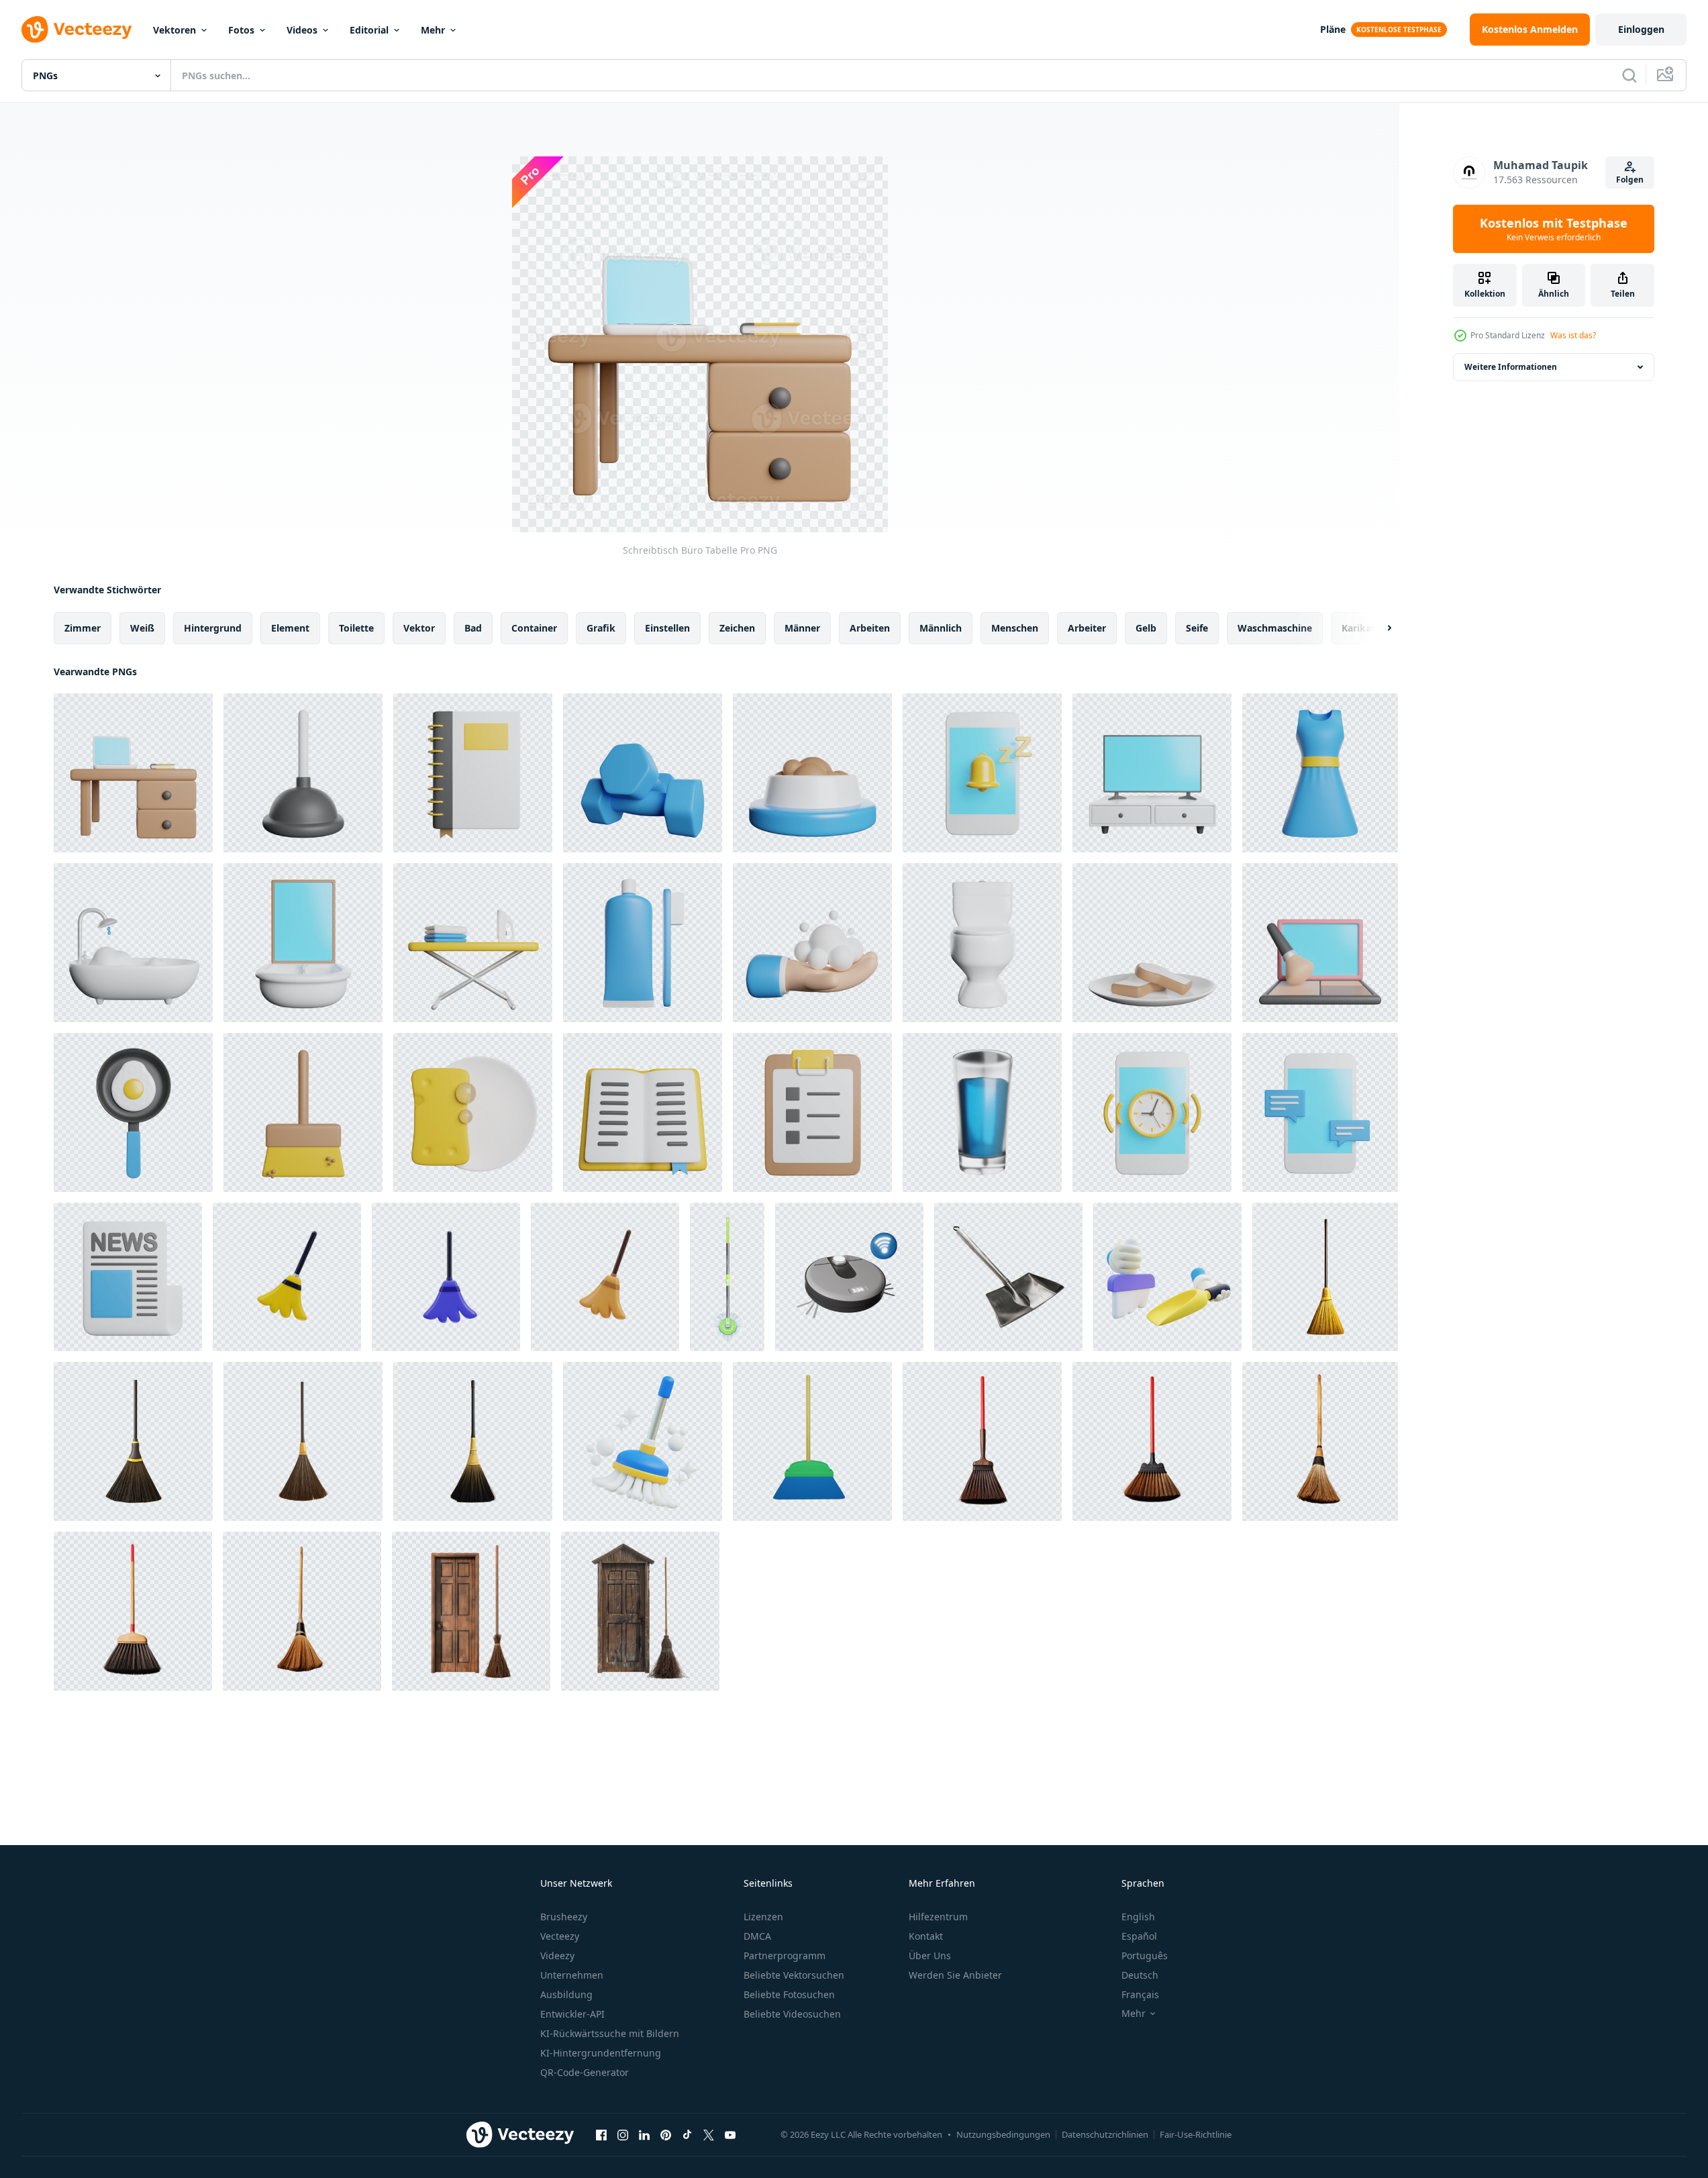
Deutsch (1140, 1975)
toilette (356, 628)
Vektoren (174, 30)
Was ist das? (1573, 335)
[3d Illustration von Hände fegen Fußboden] (1167, 1277)
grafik (601, 628)
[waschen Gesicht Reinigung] (812, 943)
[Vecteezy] (77, 30)
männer (802, 628)
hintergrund (213, 628)
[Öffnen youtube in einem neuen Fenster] (730, 2134)
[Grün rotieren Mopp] (727, 1277)
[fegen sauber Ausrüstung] (303, 1112)
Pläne (1333, 29)
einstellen (667, 628)
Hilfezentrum (938, 1917)
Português (1145, 1956)
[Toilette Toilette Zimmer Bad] (982, 943)
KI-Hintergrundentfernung (601, 2053)
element (290, 628)
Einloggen (1641, 29)
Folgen (1630, 180)
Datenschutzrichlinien (1105, 2134)
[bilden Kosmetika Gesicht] (1320, 943)
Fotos (241, 30)
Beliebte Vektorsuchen (794, 1975)
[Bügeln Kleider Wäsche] (473, 943)
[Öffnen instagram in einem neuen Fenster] (623, 2134)
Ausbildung (566, 1994)
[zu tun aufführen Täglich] (812, 1112)
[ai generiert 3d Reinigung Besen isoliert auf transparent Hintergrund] (982, 1441)
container (534, 628)
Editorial (369, 30)
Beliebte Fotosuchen (789, 1994)
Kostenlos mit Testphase (1554, 229)
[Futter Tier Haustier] (812, 773)
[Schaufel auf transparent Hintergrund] (1008, 1277)
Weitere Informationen (1511, 367)
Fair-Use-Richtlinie (1196, 2134)
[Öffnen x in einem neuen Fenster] (709, 2134)
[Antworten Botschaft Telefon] (1320, 1112)
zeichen (737, 628)
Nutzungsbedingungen (1003, 2134)
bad (473, 628)
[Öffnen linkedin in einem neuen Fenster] (644, 2134)
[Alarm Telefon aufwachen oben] (1152, 1112)
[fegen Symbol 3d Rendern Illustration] (287, 1277)
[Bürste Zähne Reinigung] (643, 943)
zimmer (83, 628)
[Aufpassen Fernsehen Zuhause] (1152, 773)
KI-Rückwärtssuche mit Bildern (610, 2033)
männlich (941, 628)
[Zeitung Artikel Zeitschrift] (128, 1277)
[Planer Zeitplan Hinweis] (473, 773)
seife (1197, 628)
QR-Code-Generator (585, 2072)
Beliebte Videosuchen (792, 2014)
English (1138, 1917)
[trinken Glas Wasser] (982, 1112)
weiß (142, 628)
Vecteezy (560, 1936)
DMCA (757, 1936)
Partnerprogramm (785, 1956)
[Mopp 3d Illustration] (643, 1441)
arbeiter (1087, 628)
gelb (1146, 628)
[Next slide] (1378, 628)
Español (1139, 1936)
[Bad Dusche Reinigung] (133, 943)
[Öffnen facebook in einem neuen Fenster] (601, 2134)
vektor (419, 628)
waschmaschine (1275, 628)
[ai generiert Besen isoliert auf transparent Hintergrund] (1325, 1277)
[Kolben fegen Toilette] (303, 773)
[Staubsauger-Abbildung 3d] (849, 1277)
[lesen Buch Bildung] (643, 1112)
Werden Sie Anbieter (955, 1975)
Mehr (433, 30)
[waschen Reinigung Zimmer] (303, 943)
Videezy (557, 1956)
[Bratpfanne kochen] (133, 1112)
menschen (1015, 628)
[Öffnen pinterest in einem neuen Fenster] (666, 2134)
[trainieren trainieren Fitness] (643, 773)
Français (1140, 1994)
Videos (302, 30)
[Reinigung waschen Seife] (473, 1112)
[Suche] (1629, 75)
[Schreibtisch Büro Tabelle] (133, 773)
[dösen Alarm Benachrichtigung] (982, 773)
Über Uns (930, 1956)
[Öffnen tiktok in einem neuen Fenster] (687, 2134)
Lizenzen (763, 1917)
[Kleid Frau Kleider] (1320, 773)
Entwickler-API (572, 2014)
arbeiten (870, 628)
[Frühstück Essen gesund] (1152, 943)
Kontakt (926, 1936)
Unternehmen (572, 1975)
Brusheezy (564, 1917)
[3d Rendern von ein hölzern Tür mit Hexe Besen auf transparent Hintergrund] (471, 1611)
